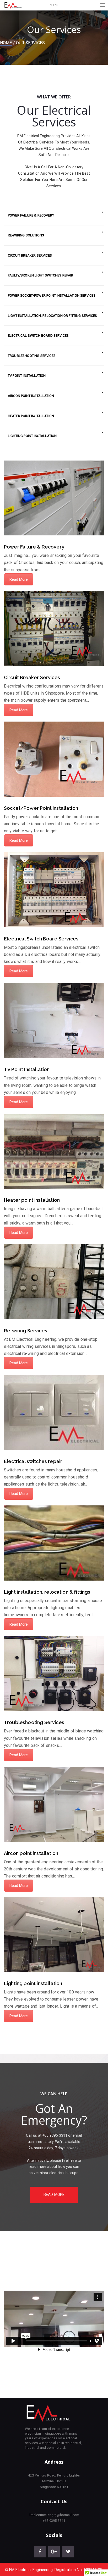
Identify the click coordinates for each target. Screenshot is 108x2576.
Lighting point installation (32, 436)
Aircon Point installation (31, 396)
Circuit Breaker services (30, 255)
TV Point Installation (27, 376)
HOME (6, 43)
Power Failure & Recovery (31, 215)
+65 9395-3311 (54, 2521)
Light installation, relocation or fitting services (52, 316)
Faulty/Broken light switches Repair (41, 275)
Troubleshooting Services (32, 356)
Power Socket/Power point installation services (52, 295)
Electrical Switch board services (38, 336)
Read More (19, 579)
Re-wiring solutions (26, 235)
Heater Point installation (31, 416)
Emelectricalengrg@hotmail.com (54, 2515)
